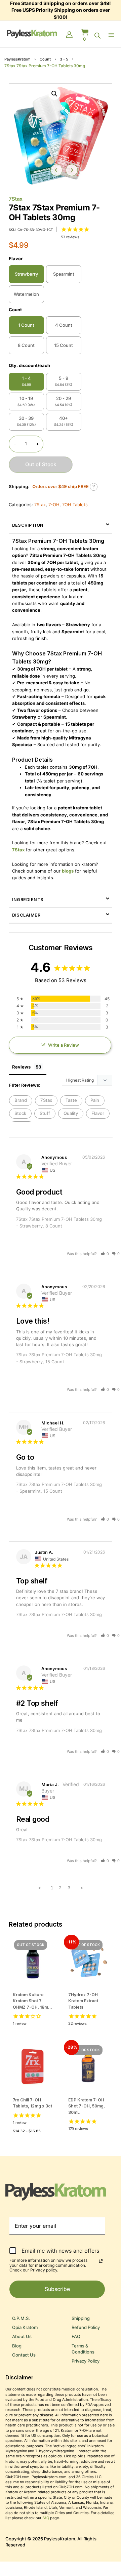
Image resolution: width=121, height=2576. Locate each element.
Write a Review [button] (64, 1045)
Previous (56, 170)
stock (20, 1113)
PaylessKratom (17, 59)
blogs (68, 871)
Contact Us (24, 2355)
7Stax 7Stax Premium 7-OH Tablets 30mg (59, 1614)
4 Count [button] (64, 325)
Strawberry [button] (26, 274)
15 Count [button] (64, 345)
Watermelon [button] (26, 294)
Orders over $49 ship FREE (61, 487)
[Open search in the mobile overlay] (97, 36)
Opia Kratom (25, 2327)
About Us (22, 2337)
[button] (54, 94)
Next (72, 170)
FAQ (76, 2337)
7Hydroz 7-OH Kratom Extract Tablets (83, 2001)
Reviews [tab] (21, 1067)
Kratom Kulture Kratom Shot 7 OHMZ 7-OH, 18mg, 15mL (32, 2001)
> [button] (82, 1888)
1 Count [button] (26, 325)
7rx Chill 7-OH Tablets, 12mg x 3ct (32, 2103)
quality (71, 1113)
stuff (45, 1113)
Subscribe (57, 2289)
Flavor (16, 259)
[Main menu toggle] (113, 35)
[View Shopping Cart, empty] (85, 35)
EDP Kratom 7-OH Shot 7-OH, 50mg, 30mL (87, 2106)
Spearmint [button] (64, 274)
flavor (98, 1113)
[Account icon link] (69, 35)
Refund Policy (86, 2327)
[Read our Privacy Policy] (101, 2261)
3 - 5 (64, 59)
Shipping (81, 2318)
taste (71, 1100)
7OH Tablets (75, 505)
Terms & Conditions (83, 2349)
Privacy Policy (86, 2361)
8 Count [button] (26, 345)
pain (95, 1100)
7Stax (16, 199)
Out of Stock (41, 465)
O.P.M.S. (21, 2318)
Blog (17, 2346)
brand (21, 1100)
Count (45, 59)
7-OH (54, 505)
